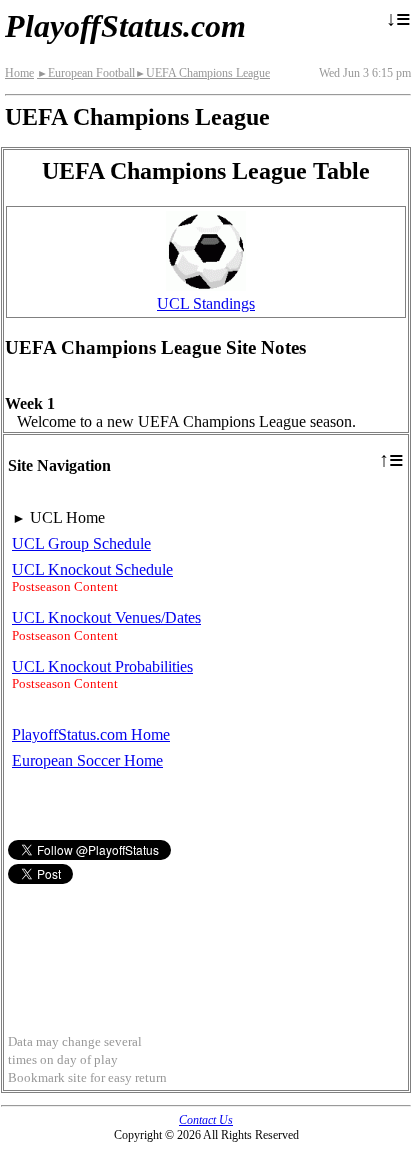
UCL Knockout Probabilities (102, 666)
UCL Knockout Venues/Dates (106, 617)
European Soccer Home (87, 760)
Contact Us (206, 1120)
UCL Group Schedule (81, 543)
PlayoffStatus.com (125, 26)
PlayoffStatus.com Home (91, 734)
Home (19, 73)
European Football (86, 73)
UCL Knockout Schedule (92, 569)
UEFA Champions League (202, 73)
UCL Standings (206, 303)
